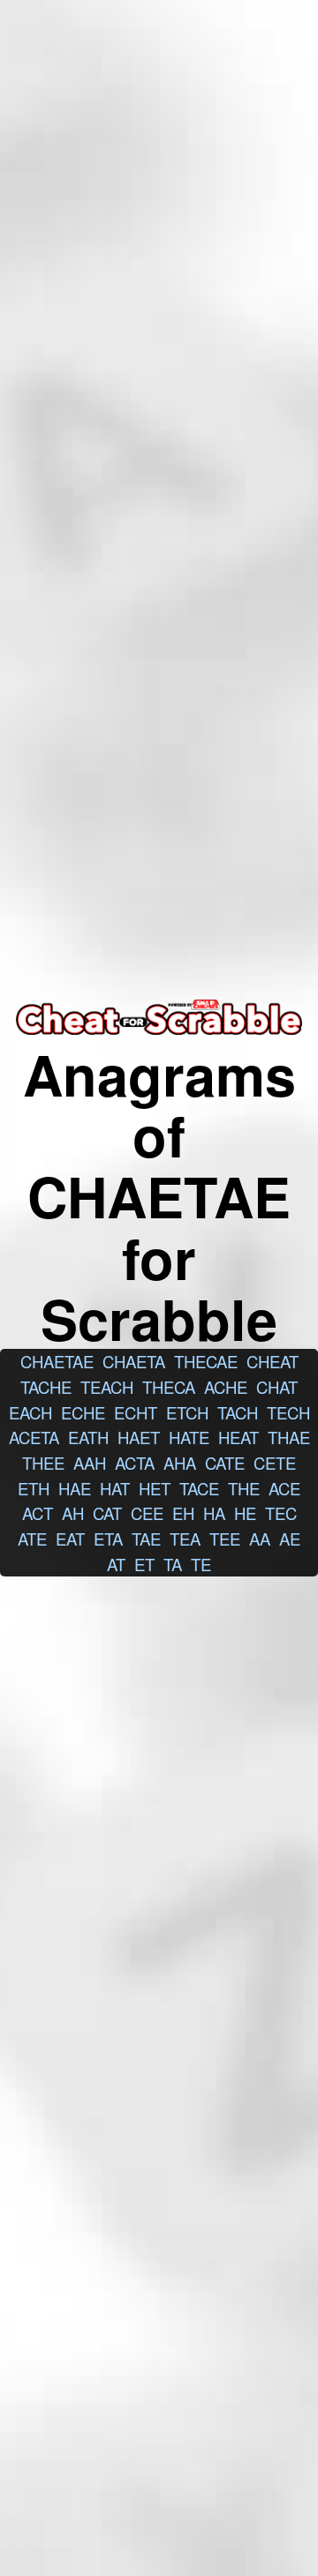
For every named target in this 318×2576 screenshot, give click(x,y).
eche (83, 1412)
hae (75, 1488)
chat (277, 1387)
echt (136, 1412)
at (116, 1564)
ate (32, 1539)
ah (73, 1513)
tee (225, 1539)
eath (88, 1437)
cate (225, 1463)
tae (146, 1539)
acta (135, 1463)
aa (260, 1539)
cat (107, 1513)
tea (185, 1539)
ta (173, 1564)
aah (90, 1463)
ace (284, 1488)
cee (147, 1513)
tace (199, 1488)
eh (183, 1513)
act (38, 1513)
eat (70, 1539)
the (244, 1488)
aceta (34, 1437)
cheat (273, 1361)
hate (189, 1437)
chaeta (134, 1361)
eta (108, 1539)
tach (238, 1412)
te (201, 1564)
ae (290, 1539)
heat (238, 1437)
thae (289, 1437)
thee (43, 1463)
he (245, 1513)
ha (214, 1513)
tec (281, 1513)
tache (46, 1387)
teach (107, 1387)
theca (169, 1387)
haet (139, 1437)
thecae (206, 1361)
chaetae (57, 1361)
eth (34, 1488)
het (155, 1488)
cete (275, 1463)
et (144, 1564)
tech (288, 1412)
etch (187, 1412)
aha (180, 1463)
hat (115, 1488)
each (30, 1412)
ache (226, 1387)
